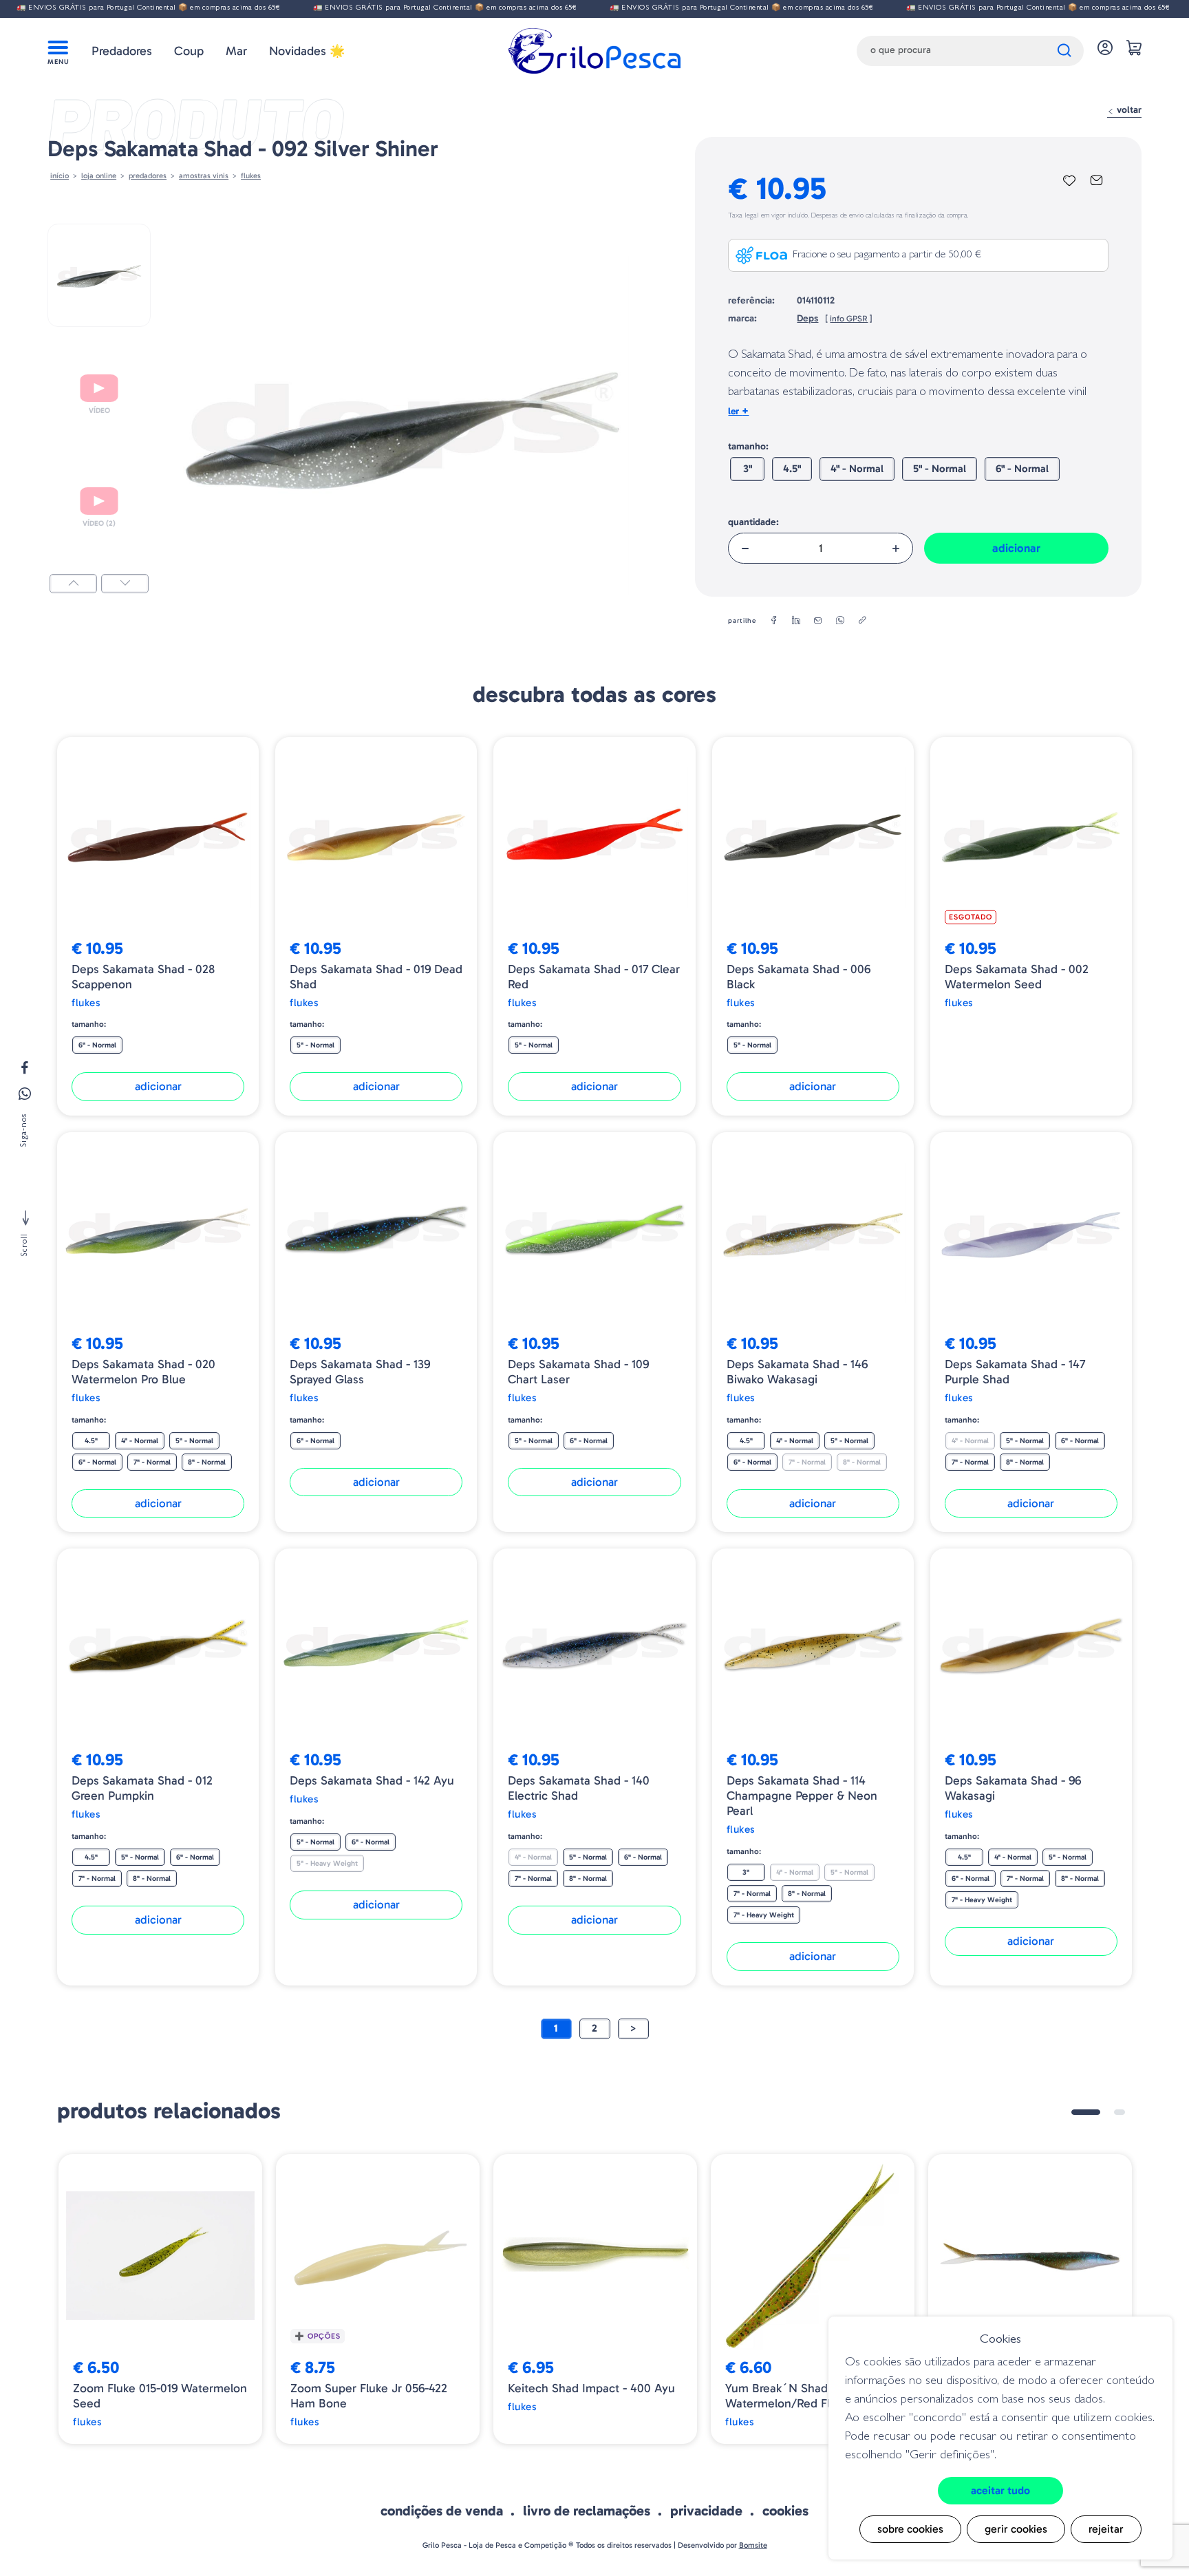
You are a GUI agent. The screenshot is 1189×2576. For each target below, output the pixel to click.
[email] (818, 621)
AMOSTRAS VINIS (204, 175)
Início (60, 175)
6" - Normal (1022, 469)
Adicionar (1016, 548)
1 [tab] (1086, 2112)
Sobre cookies (910, 2529)
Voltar (1128, 110)
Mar (236, 51)
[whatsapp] (840, 621)
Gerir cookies (1016, 2529)
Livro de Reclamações (587, 2511)
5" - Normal (940, 469)
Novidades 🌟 (307, 51)
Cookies (785, 2511)
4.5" (792, 469)
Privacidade (706, 2511)
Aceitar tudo (1000, 2490)
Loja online (99, 175)
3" (748, 469)
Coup (189, 51)
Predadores (122, 51)
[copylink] (862, 621)
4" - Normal (857, 469)
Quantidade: (753, 522)
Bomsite (753, 2545)
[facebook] (774, 621)
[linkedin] (796, 621)
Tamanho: (748, 446)
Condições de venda (442, 2511)
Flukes (251, 175)
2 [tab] (1120, 2112)
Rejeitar (1106, 2529)
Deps (807, 318)
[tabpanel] (160, 2299)
